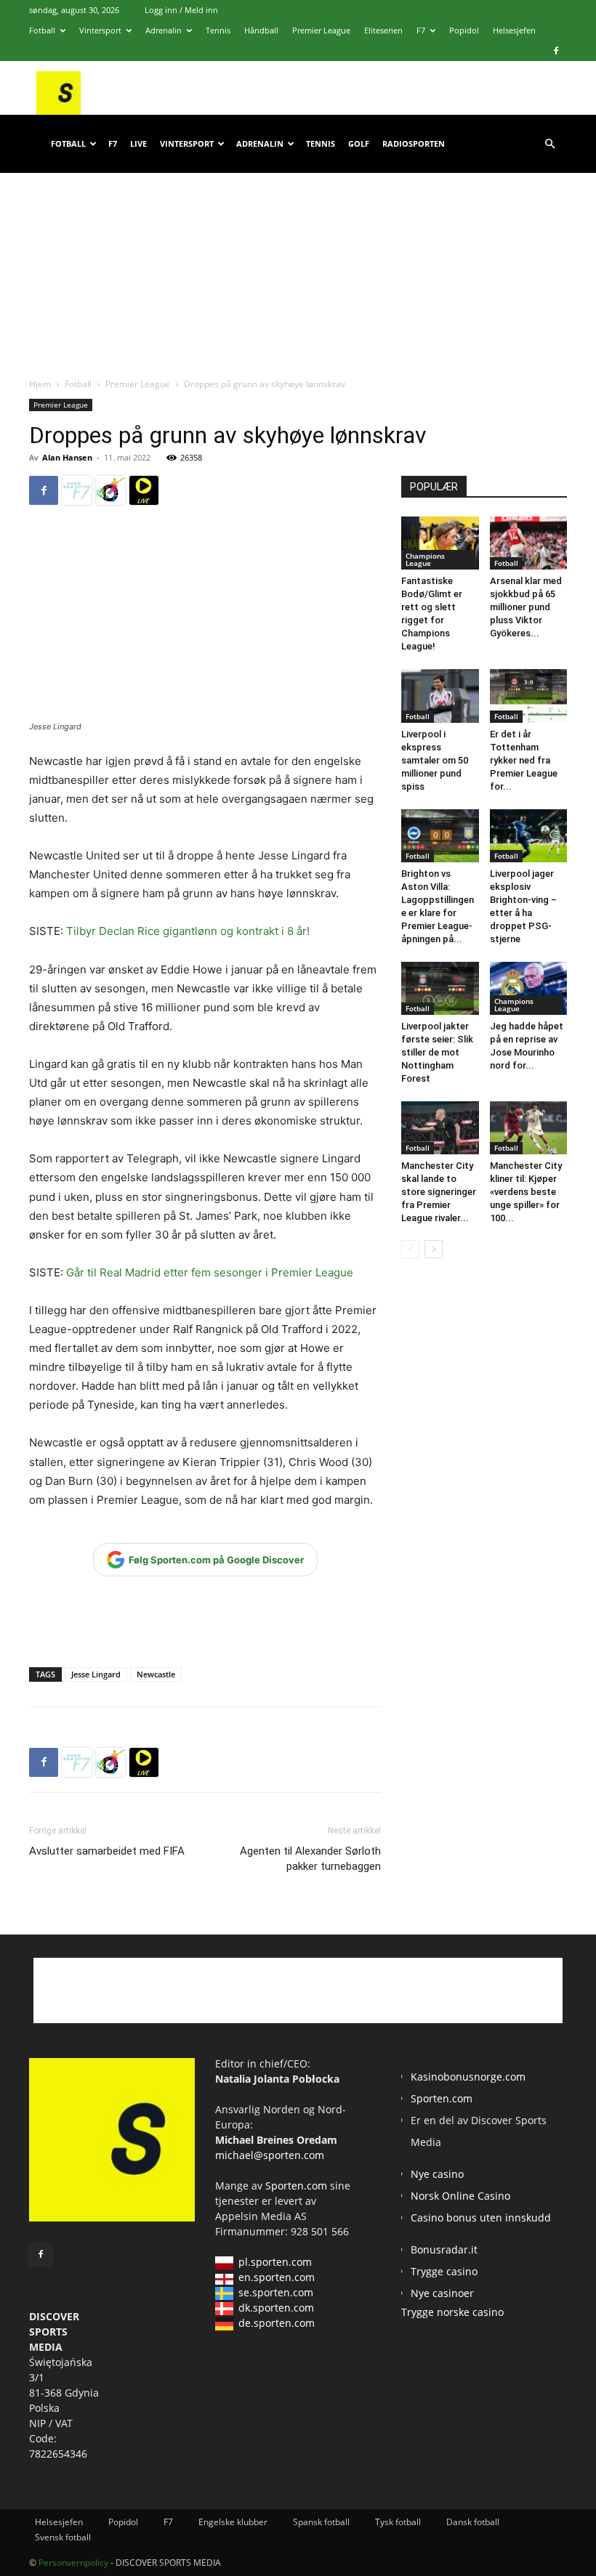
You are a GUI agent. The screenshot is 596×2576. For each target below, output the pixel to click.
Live (138, 143)
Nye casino (437, 2174)
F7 (421, 30)
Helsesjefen (514, 30)
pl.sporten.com (275, 2262)
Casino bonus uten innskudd (481, 2217)
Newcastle (156, 1674)
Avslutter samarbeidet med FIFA (107, 1851)
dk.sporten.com (276, 2308)
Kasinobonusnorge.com (468, 2077)
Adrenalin (164, 30)
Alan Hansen (67, 457)
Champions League (425, 559)
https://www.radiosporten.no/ (110, 490)
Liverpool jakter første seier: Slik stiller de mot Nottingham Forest (437, 1052)
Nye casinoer (442, 2293)
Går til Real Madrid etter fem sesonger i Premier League (208, 1272)
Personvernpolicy (73, 2563)
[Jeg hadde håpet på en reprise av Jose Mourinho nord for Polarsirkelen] (529, 988)
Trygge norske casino (452, 2312)
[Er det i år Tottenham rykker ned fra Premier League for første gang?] (529, 696)
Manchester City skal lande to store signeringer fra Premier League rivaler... (439, 1192)
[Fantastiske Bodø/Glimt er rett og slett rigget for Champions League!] (440, 543)
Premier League (321, 30)
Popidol (464, 30)
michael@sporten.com (270, 2155)
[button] (549, 144)
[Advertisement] (298, 261)
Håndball (261, 30)
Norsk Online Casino (460, 2196)
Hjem (40, 384)
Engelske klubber (233, 2522)
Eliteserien (383, 30)
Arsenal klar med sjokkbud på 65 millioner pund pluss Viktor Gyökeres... (526, 607)
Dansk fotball (473, 2522)
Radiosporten (414, 143)
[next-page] (434, 1249)
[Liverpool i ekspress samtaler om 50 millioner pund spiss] (440, 696)
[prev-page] (410, 1249)
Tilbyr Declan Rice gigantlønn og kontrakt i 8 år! (188, 931)
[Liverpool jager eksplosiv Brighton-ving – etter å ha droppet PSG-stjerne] (529, 836)
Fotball (42, 30)
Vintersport (100, 30)
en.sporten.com (277, 2277)
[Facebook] (556, 51)
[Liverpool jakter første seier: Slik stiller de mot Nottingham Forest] (440, 988)
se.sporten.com (276, 2292)
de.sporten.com (277, 2323)
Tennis (218, 30)
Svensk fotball (63, 2537)
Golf (359, 143)
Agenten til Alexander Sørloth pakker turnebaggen (310, 1859)
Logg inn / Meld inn (181, 10)
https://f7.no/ (77, 490)
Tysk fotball (398, 2522)
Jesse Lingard (96, 1674)
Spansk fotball (321, 2522)
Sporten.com (298, 2186)
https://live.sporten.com (144, 490)
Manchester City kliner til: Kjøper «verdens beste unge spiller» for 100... (526, 1192)
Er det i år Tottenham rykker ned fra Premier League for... (524, 760)
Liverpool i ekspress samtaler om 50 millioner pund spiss (435, 760)
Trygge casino (444, 2271)
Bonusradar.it (444, 2249)
